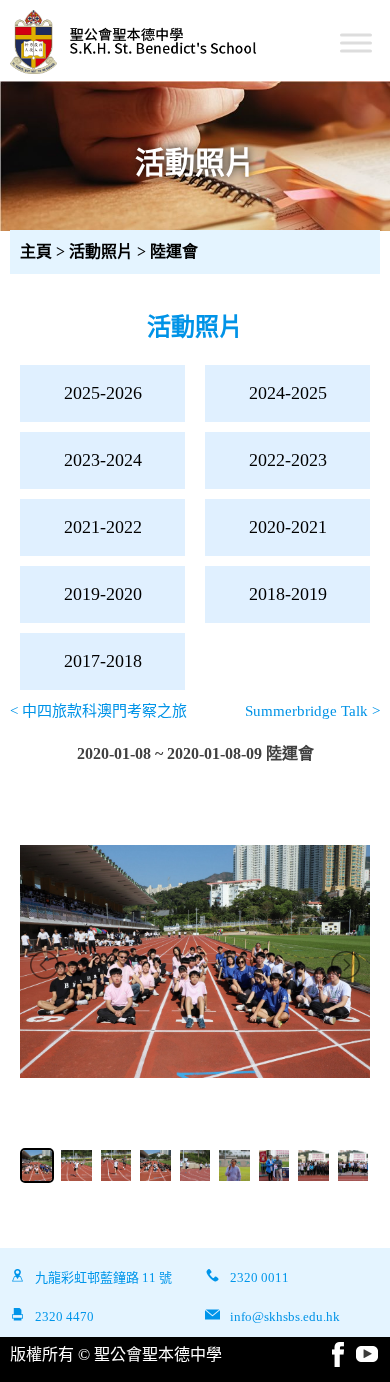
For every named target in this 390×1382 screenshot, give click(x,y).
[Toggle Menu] (356, 42)
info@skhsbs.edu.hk (285, 1316)
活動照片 (103, 251)
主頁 (36, 251)
